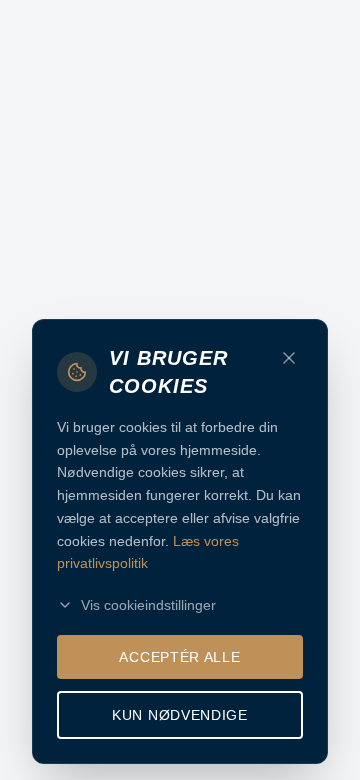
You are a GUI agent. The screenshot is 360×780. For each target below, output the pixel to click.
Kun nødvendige (180, 715)
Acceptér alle (179, 657)
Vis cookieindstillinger (148, 605)
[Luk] (289, 358)
